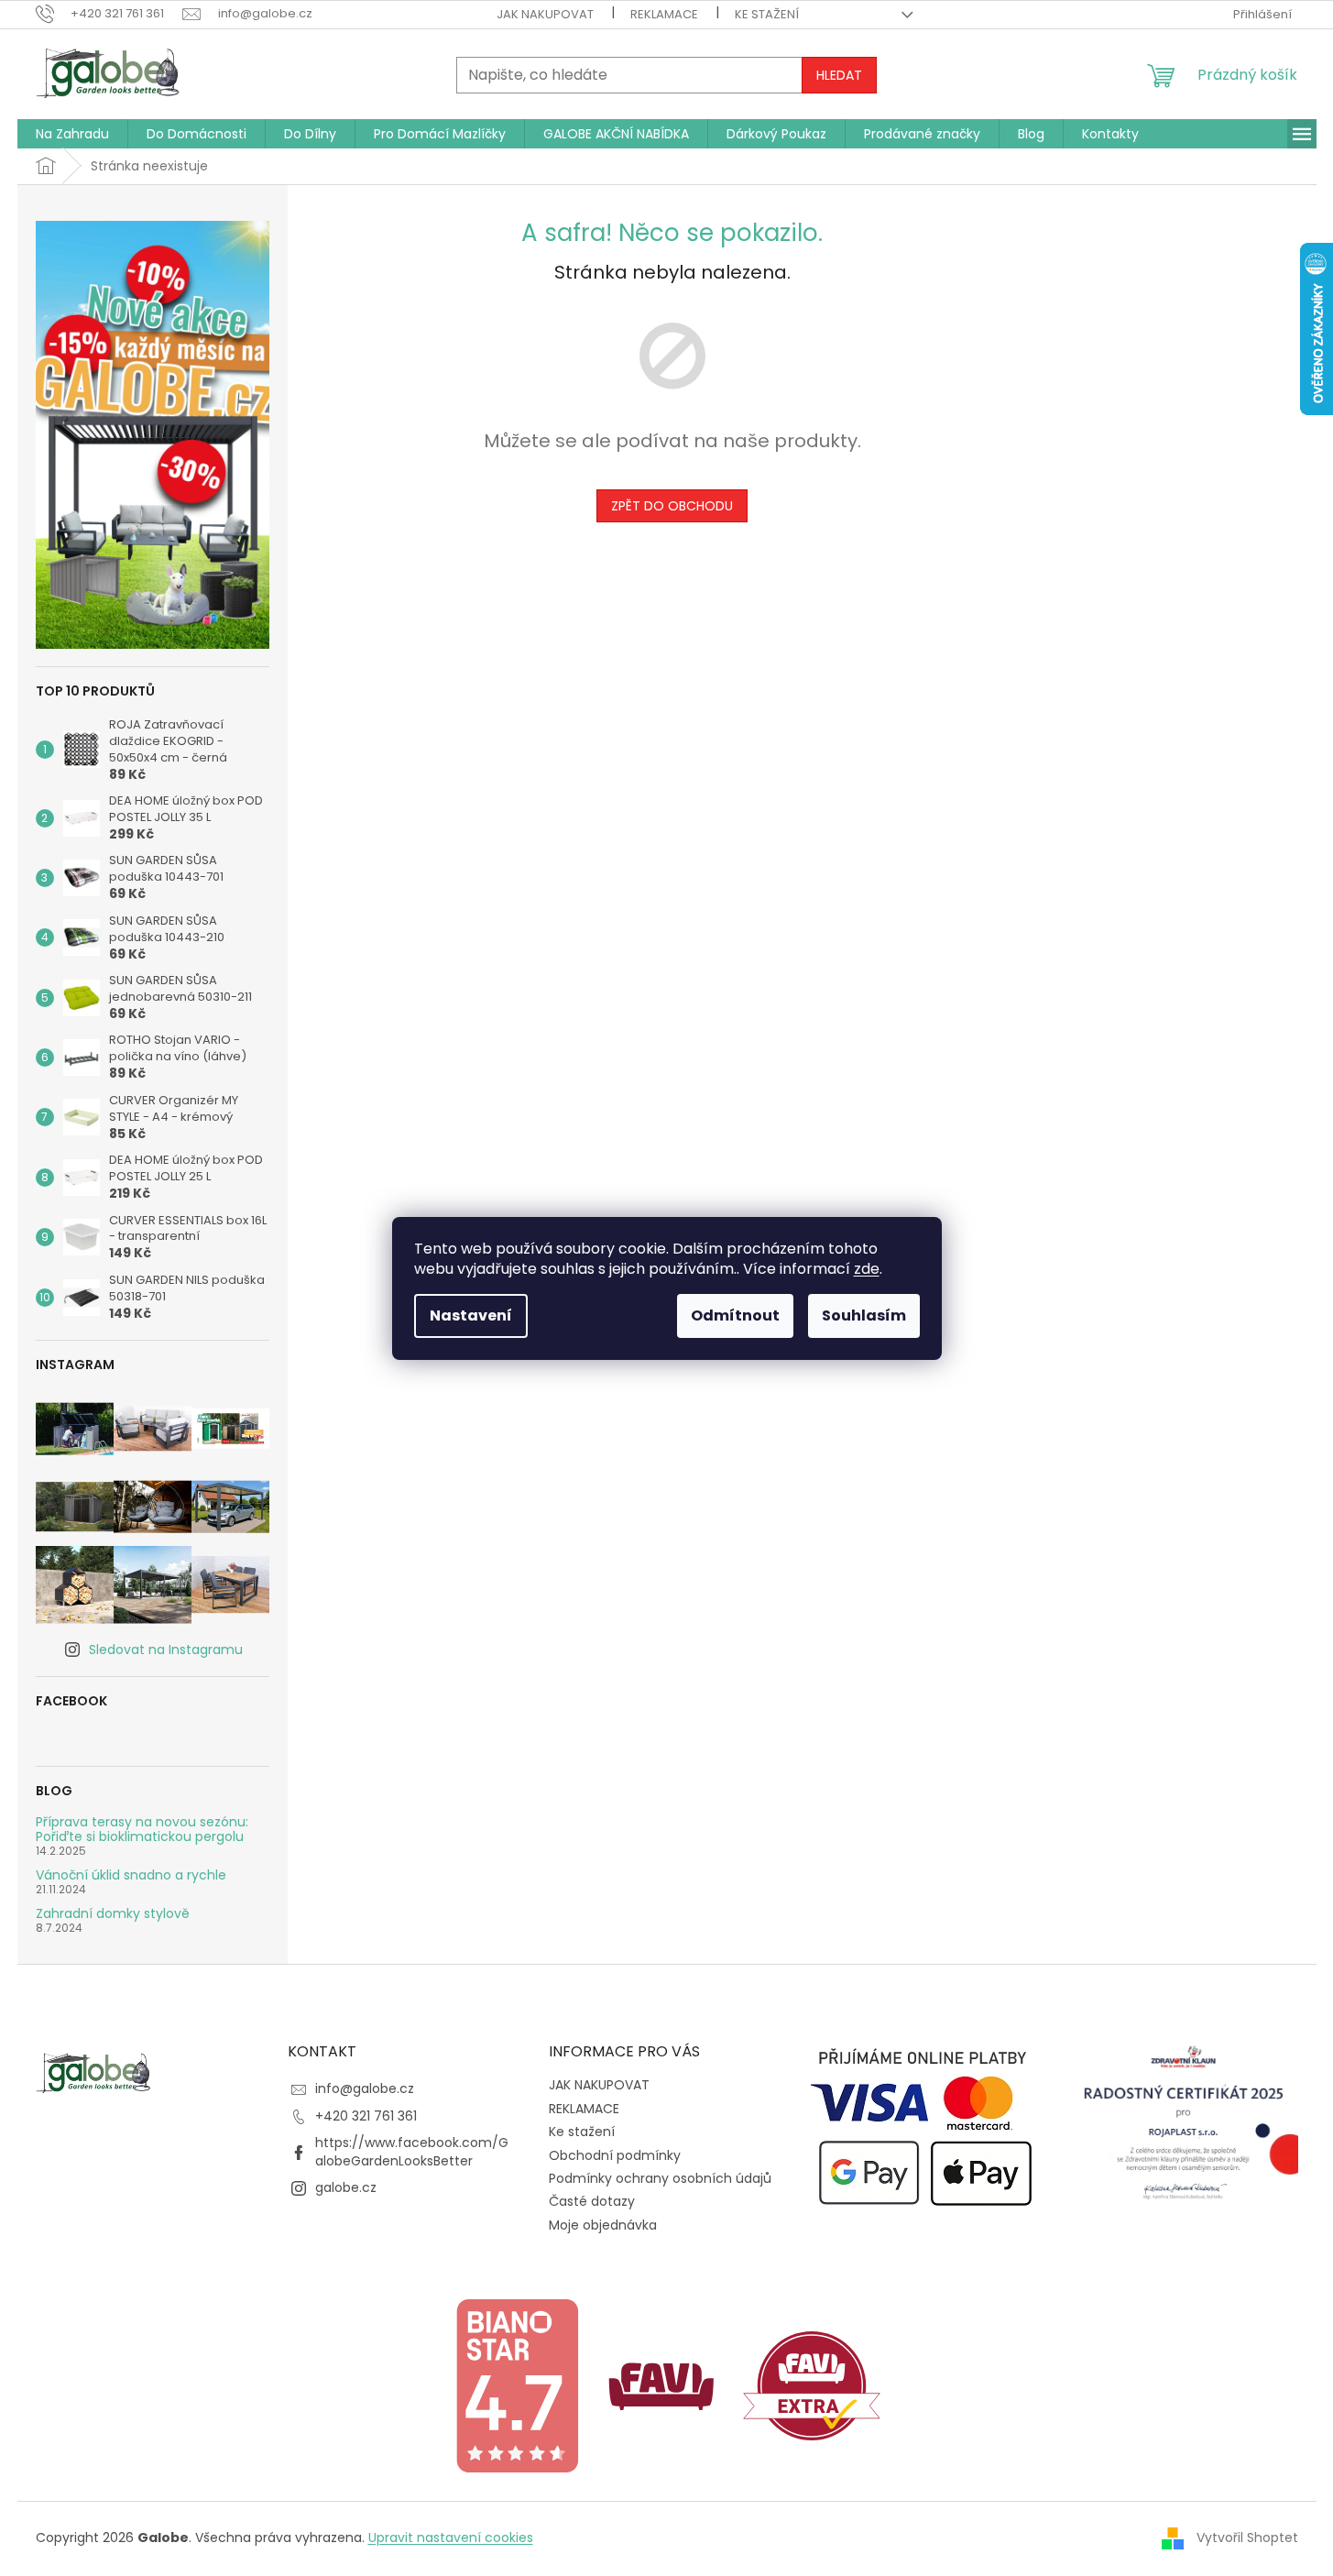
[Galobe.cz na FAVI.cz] (812, 2384)
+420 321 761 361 (366, 2116)
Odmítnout (735, 1315)
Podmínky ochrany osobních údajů (660, 2178)
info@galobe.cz (365, 2088)
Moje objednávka (603, 2225)
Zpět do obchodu (672, 506)
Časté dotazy (592, 2201)
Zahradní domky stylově (113, 1914)
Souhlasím (864, 1315)
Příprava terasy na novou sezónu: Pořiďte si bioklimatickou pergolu (142, 1830)
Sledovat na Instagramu (166, 1650)
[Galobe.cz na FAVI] (661, 2384)
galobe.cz (346, 2187)
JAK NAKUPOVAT (545, 14)
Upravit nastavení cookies (451, 2538)
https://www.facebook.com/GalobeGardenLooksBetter (412, 2151)
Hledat (839, 75)
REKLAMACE (664, 14)
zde (867, 1269)
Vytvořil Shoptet (1247, 2538)
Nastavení (471, 1315)
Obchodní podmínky (615, 2155)
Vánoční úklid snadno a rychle (131, 1875)
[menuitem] (72, 134)
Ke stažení (767, 14)
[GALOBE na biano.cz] (517, 2384)
